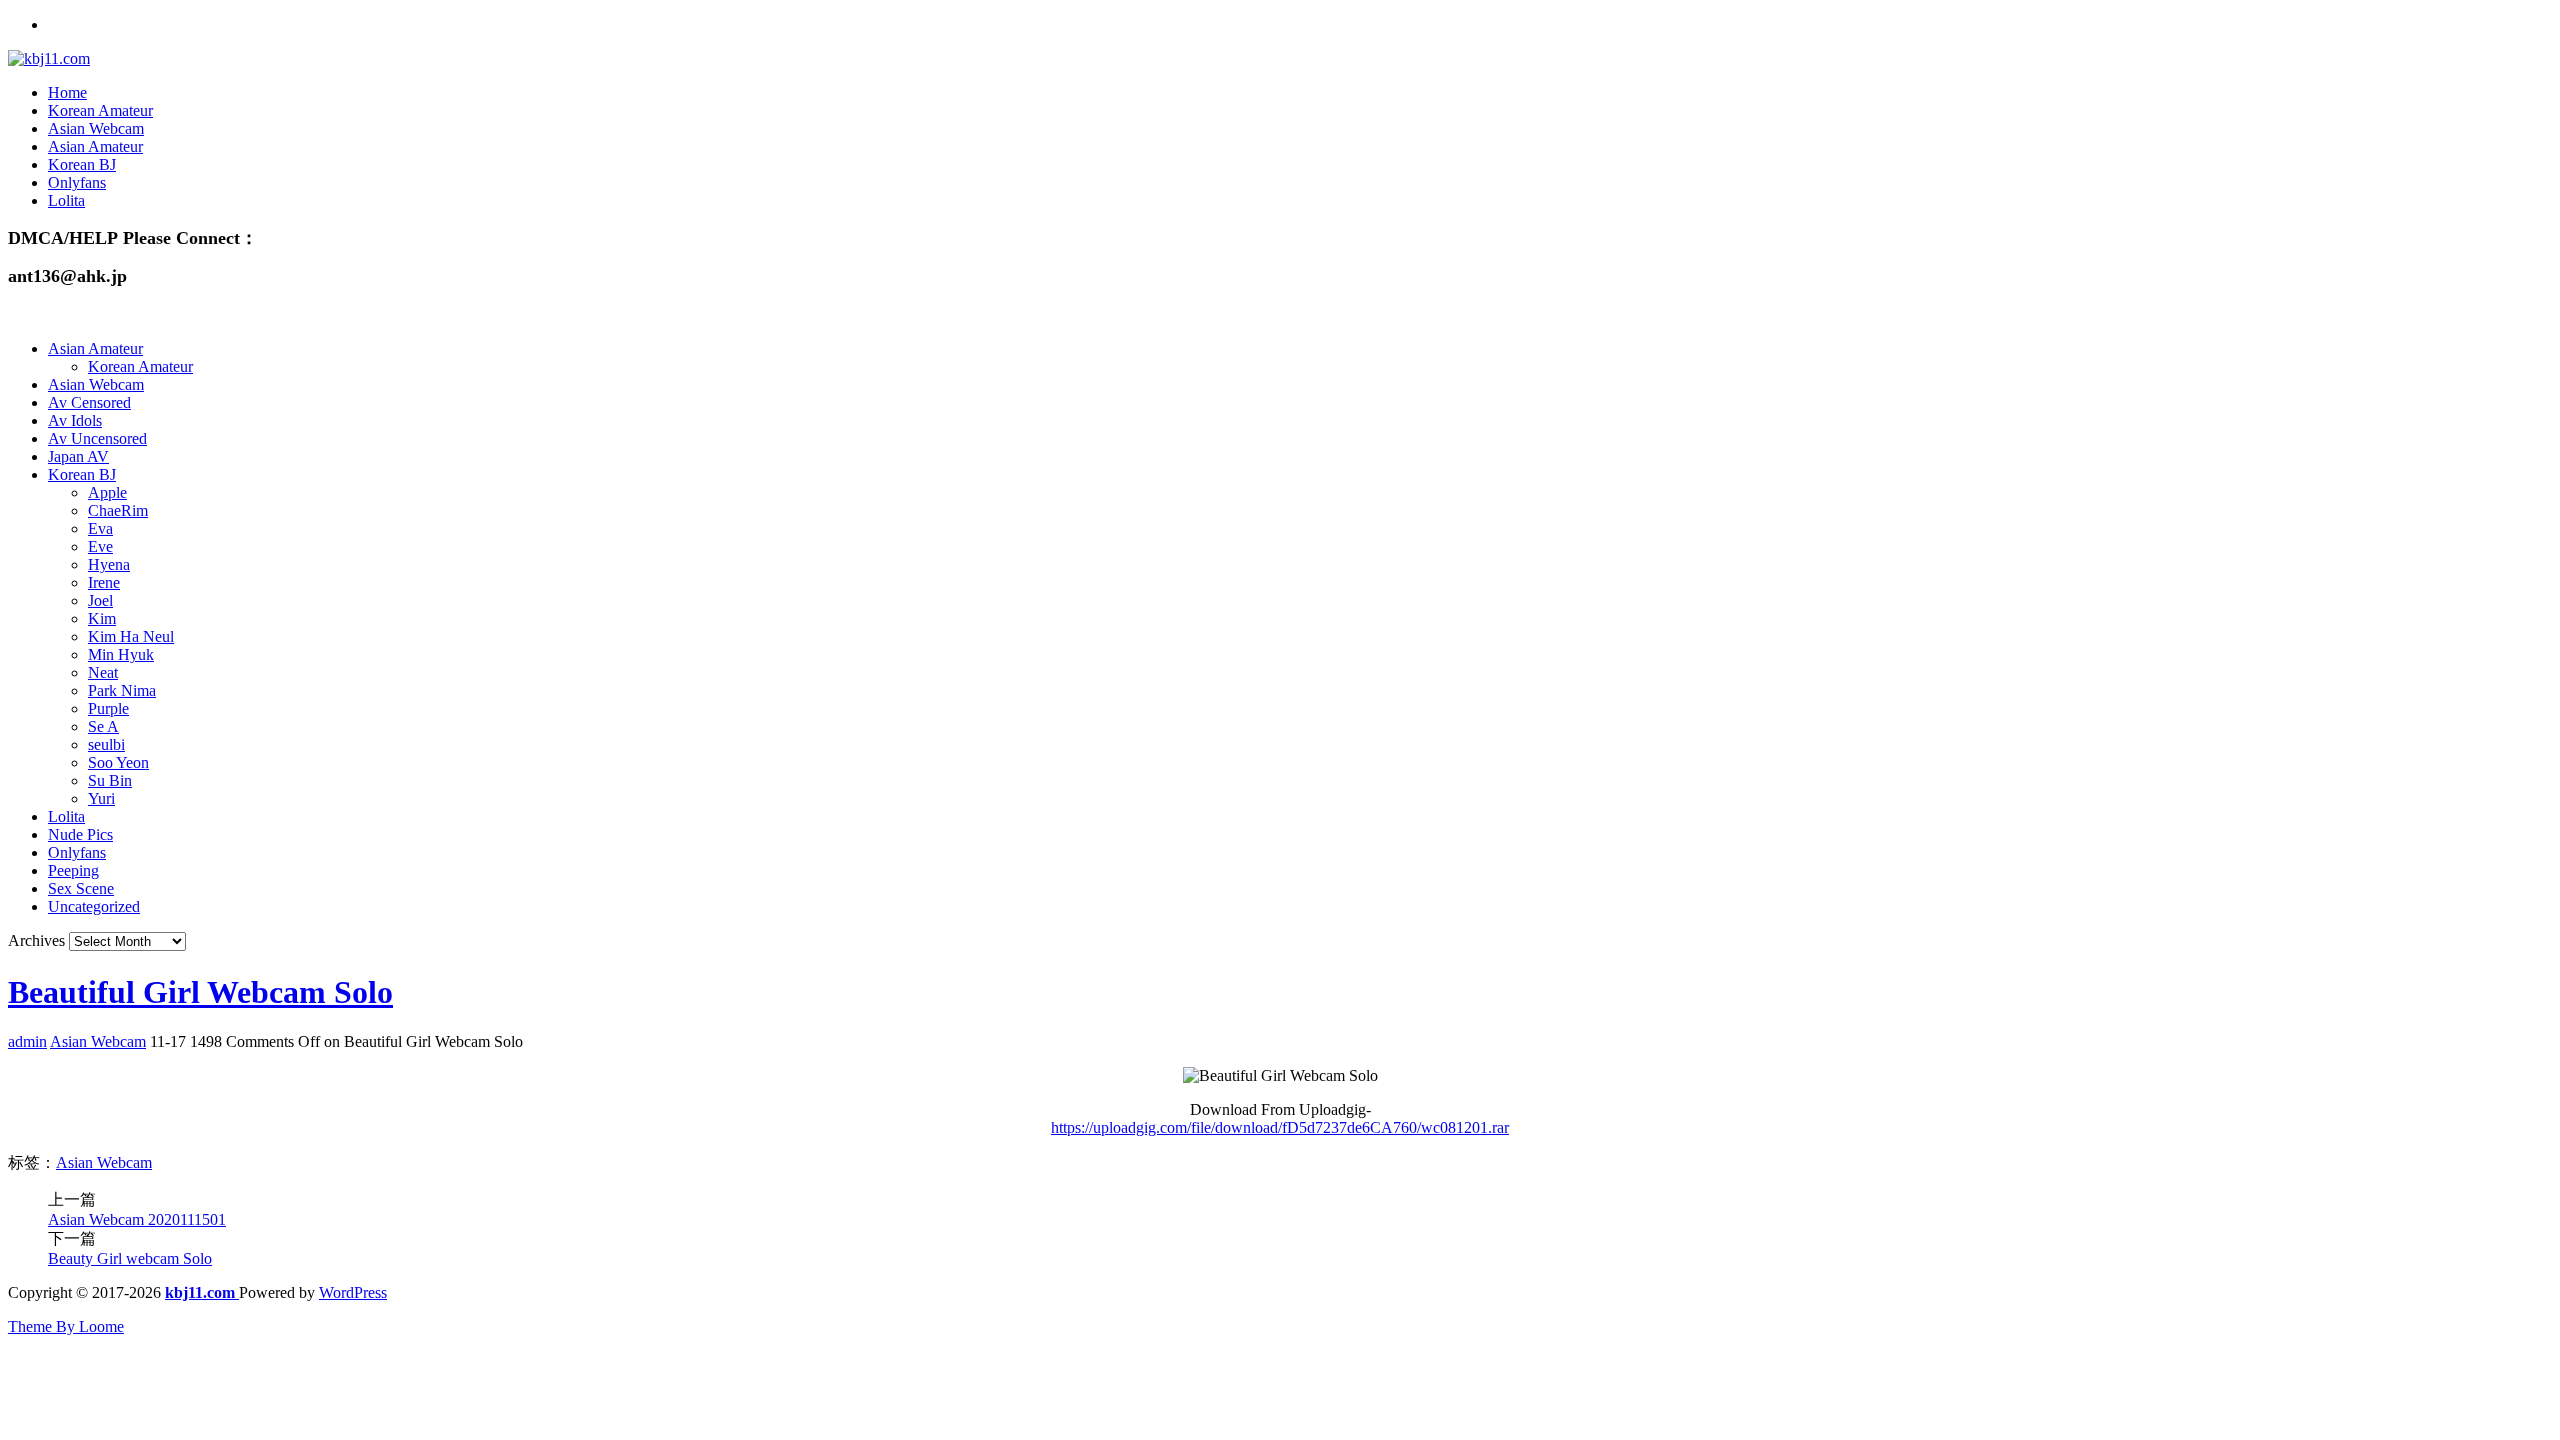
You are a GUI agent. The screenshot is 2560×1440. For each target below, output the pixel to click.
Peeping (73, 870)
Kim (102, 618)
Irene (104, 582)
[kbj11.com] (49, 58)
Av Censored (89, 402)
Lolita (66, 200)
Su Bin (110, 780)
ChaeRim (118, 510)
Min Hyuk (121, 654)
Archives (36, 940)
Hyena (109, 564)
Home (67, 92)
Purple (108, 708)
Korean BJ (82, 164)
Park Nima (122, 690)
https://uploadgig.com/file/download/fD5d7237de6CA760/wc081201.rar (1280, 1127)
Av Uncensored (97, 438)
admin (27, 1041)
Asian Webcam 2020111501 (137, 1219)
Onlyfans (77, 182)
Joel (100, 600)
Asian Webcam (96, 128)
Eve (100, 546)
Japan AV (78, 456)
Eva (100, 528)
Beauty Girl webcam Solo (130, 1258)
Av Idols (75, 420)
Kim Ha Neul (131, 636)
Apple (107, 492)
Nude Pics (80, 834)
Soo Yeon (118, 762)
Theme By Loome (66, 1326)
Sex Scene (81, 888)
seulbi (106, 744)
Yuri (101, 798)
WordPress (353, 1292)
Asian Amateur (95, 146)
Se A (103, 726)
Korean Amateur (100, 110)
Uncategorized (94, 906)
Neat (103, 672)
